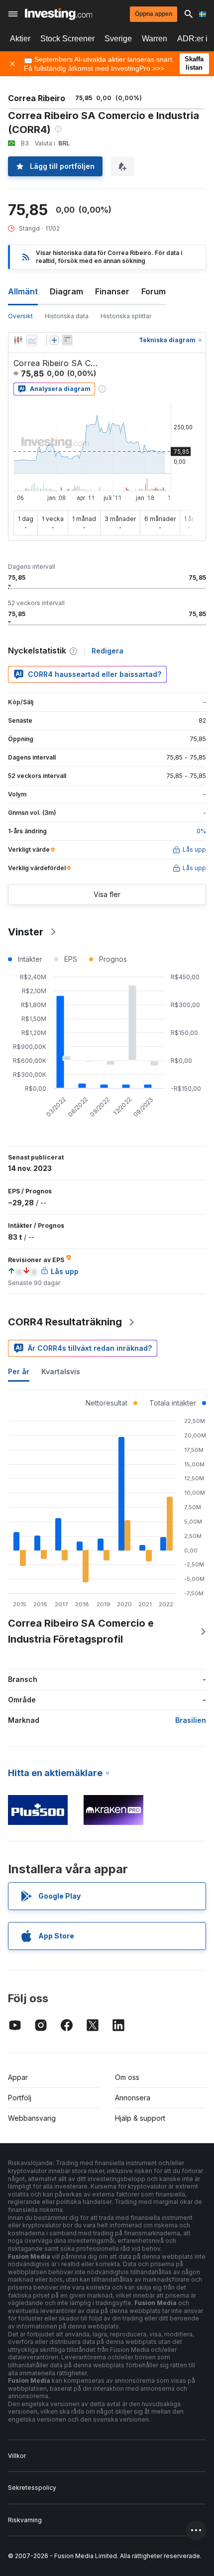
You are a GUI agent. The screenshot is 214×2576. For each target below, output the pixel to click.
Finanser (112, 291)
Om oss (127, 2077)
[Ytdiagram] (32, 340)
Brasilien (191, 1720)
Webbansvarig (32, 2118)
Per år (19, 1371)
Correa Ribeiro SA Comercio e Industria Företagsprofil (81, 1631)
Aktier (20, 39)
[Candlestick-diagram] (18, 340)
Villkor (17, 2456)
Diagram (66, 291)
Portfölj (20, 2098)
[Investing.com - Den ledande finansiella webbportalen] (58, 14)
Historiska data (67, 316)
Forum (154, 291)
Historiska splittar (126, 316)
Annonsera (133, 2098)
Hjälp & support (140, 2118)
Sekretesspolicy (32, 2488)
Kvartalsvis (61, 1371)
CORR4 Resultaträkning (65, 1322)
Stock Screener (67, 39)
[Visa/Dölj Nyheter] (67, 340)
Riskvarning (25, 2520)
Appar (18, 2077)
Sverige (118, 39)
